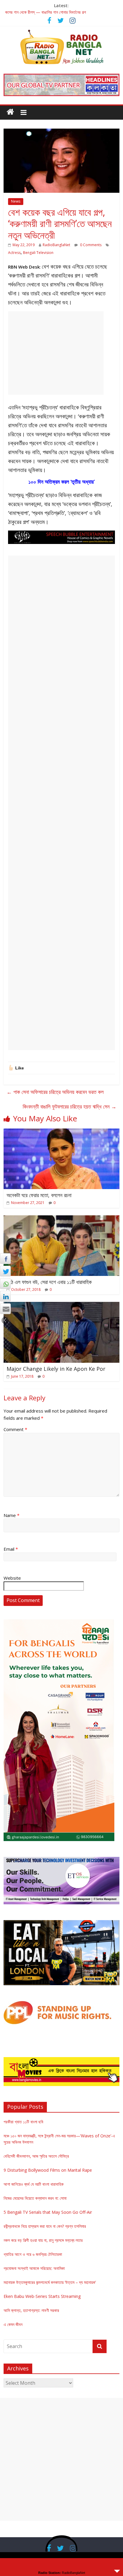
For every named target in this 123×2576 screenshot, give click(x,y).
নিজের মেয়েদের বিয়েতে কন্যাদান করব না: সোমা (35, 2198)
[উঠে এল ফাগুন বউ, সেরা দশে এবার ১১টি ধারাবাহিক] (61, 1219)
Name (11, 1515)
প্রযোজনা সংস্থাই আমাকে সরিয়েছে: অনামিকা (34, 2268)
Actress (14, 253)
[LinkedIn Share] (5, 1296)
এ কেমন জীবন (13, 2324)
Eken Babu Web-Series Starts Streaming (42, 2296)
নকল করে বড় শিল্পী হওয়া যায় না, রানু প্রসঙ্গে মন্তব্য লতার (43, 2240)
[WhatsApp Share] (5, 1284)
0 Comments (90, 245)
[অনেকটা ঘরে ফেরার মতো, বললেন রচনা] (61, 1132)
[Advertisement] (56, 353)
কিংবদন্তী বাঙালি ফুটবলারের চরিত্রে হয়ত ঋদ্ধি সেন (70, 1106)
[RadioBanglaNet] (10, 112)
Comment (15, 1429)
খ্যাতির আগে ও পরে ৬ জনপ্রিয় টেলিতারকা (33, 2254)
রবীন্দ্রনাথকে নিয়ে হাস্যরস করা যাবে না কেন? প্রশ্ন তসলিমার (45, 2226)
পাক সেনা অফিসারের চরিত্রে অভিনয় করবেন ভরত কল (55, 1092)
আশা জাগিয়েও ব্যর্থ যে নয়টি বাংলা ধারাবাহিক (34, 2184)
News (16, 201)
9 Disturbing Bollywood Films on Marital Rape (48, 2170)
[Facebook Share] (5, 1259)
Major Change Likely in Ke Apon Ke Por (56, 1369)
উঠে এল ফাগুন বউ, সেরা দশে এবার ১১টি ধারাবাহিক (49, 1282)
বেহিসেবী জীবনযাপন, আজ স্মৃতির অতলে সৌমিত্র (36, 2156)
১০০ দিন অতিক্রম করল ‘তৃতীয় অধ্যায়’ (61, 482)
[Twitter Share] (5, 1271)
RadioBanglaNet (56, 245)
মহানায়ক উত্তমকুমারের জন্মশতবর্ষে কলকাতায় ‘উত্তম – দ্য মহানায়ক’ (50, 2282)
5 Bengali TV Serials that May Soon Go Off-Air (48, 2212)
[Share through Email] (5, 1309)
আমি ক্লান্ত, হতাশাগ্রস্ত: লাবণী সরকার (31, 2310)
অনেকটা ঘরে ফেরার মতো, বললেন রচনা (39, 1195)
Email (11, 1549)
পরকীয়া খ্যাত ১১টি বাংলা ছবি (23, 2122)
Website (12, 1578)
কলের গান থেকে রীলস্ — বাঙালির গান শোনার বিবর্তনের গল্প (46, 12)
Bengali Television (38, 253)
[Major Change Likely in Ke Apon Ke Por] (61, 1305)
